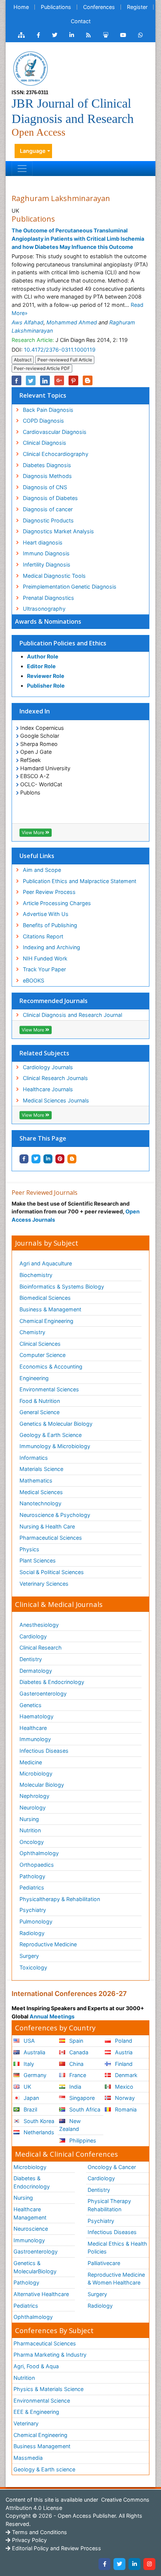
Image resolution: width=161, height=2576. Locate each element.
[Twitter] (119, 2564)
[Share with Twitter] (36, 1159)
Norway (124, 2098)
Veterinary (26, 2423)
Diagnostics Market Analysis (58, 531)
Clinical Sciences (40, 1344)
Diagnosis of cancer (48, 509)
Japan (31, 2098)
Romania (125, 2109)
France (77, 2075)
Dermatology (36, 1671)
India (75, 2087)
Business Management (42, 2446)
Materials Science (41, 1469)
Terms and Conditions (39, 2532)
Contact (81, 21)
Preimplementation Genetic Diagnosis (70, 587)
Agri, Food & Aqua (36, 2366)
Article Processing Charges (57, 903)
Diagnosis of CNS (45, 487)
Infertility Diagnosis (47, 564)
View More (34, 832)
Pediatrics (32, 1887)
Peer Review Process (49, 892)
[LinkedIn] (134, 2564)
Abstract (23, 360)
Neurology (33, 1807)
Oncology (32, 1842)
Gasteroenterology (43, 1693)
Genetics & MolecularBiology (35, 2267)
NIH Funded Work (45, 958)
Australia (34, 2052)
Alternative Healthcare (41, 2294)
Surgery (29, 1956)
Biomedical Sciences (45, 1298)
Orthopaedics (37, 1865)
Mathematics (36, 1480)
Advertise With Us (46, 914)
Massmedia (28, 2458)
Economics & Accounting (51, 1366)
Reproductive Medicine (48, 1944)
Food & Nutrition (40, 1401)
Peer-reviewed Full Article (65, 360)
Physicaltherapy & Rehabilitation (60, 1899)
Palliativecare (104, 2263)
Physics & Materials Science (48, 2389)
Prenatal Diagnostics (48, 598)
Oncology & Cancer (112, 2167)
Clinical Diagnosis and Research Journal (72, 1015)
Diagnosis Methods (47, 476)
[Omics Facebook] (38, 35)
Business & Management (50, 1309)
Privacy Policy (29, 2540)
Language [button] (33, 151)
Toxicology (33, 1967)
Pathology (32, 1876)
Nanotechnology (40, 1503)
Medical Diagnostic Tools (54, 576)
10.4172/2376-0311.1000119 (60, 350)
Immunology (35, 1739)
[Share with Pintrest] (60, 1159)
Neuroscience (31, 2229)
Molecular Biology (42, 1785)
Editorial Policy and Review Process (56, 2548)
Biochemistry (36, 1275)
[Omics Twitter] (55, 35)
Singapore (81, 2098)
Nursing (29, 1819)
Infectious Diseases (44, 1751)
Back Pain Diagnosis (48, 410)
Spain (75, 2041)
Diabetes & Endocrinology (52, 1682)
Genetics (31, 1705)
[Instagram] (149, 2564)
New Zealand (70, 2125)
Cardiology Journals (48, 1067)
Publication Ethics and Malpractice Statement (80, 881)
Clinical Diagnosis (45, 443)
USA (28, 2041)
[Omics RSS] (89, 35)
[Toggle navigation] (22, 169)
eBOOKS (34, 980)
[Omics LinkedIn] (72, 35)
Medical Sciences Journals (56, 1100)
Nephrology (34, 1796)
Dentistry (31, 1659)
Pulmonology (36, 1921)
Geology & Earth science (44, 2469)
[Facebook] (104, 2564)
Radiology (32, 1933)
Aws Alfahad (28, 322)
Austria (123, 2052)
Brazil (30, 2109)
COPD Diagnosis (43, 421)
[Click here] (21, 35)
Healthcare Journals (48, 1089)
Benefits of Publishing (50, 925)
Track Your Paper (44, 969)
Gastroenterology (36, 2251)
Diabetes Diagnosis (47, 465)
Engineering (34, 1378)
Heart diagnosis (43, 542)
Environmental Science (42, 2401)
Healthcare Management (30, 2213)
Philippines (82, 2140)
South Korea (38, 2121)
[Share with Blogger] (72, 1159)
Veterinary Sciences (44, 1584)
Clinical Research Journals (55, 1078)
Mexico (123, 2087)
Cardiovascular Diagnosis (55, 432)
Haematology (37, 1716)
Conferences (99, 7)
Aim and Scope (42, 870)
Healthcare (33, 1728)
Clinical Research (41, 1648)
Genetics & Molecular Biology (56, 1424)
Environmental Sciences (49, 1389)
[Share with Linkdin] (48, 1159)
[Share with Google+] (59, 380)
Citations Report (43, 936)
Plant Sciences (38, 1560)
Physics (29, 1549)
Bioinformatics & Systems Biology (62, 1287)
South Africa (84, 2109)
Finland (123, 2064)
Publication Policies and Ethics (63, 643)
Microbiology (36, 1773)
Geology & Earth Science (51, 1435)
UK (27, 2087)
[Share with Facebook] (24, 1159)
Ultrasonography (44, 609)
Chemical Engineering (46, 1321)
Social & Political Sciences (52, 1572)
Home (21, 7)
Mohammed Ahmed (72, 322)
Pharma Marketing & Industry (50, 2355)
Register (137, 7)
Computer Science (42, 1355)
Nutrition (30, 1830)
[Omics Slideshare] (106, 35)
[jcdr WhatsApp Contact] (141, 35)
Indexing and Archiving (51, 947)
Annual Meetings (52, 2016)
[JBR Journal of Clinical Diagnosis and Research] (30, 68)
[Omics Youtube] (123, 35)
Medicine (31, 1762)
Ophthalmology (39, 1853)
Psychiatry (33, 1910)
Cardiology (33, 1636)
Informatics (34, 1458)
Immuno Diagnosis (46, 553)
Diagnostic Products (48, 520)
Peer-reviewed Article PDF (42, 368)
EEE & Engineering (36, 2412)
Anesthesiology (39, 1625)
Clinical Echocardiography (56, 454)
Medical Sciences (41, 1492)
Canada (78, 2052)
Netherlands (38, 2132)
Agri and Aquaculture (46, 1263)
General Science (40, 1412)
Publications (56, 7)
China (76, 2064)
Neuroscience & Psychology (55, 1515)
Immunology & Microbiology (55, 1446)
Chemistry (32, 1332)
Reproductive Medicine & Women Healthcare (116, 2279)
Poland (123, 2041)
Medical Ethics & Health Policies (117, 2248)
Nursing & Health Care (47, 1526)
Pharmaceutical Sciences (51, 1538)
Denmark (125, 2075)
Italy (28, 2064)
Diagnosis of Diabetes (50, 498)
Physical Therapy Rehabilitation (109, 2205)
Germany (34, 2075)
